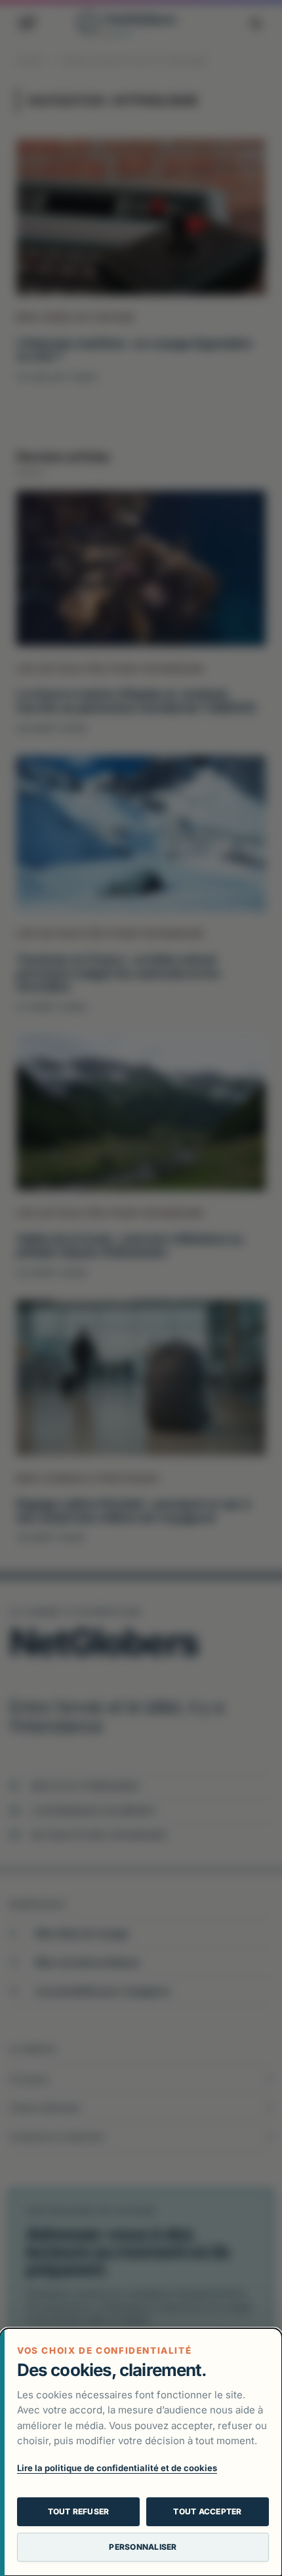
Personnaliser (143, 2547)
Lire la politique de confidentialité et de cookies (117, 2468)
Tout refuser (79, 2511)
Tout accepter (207, 2511)
